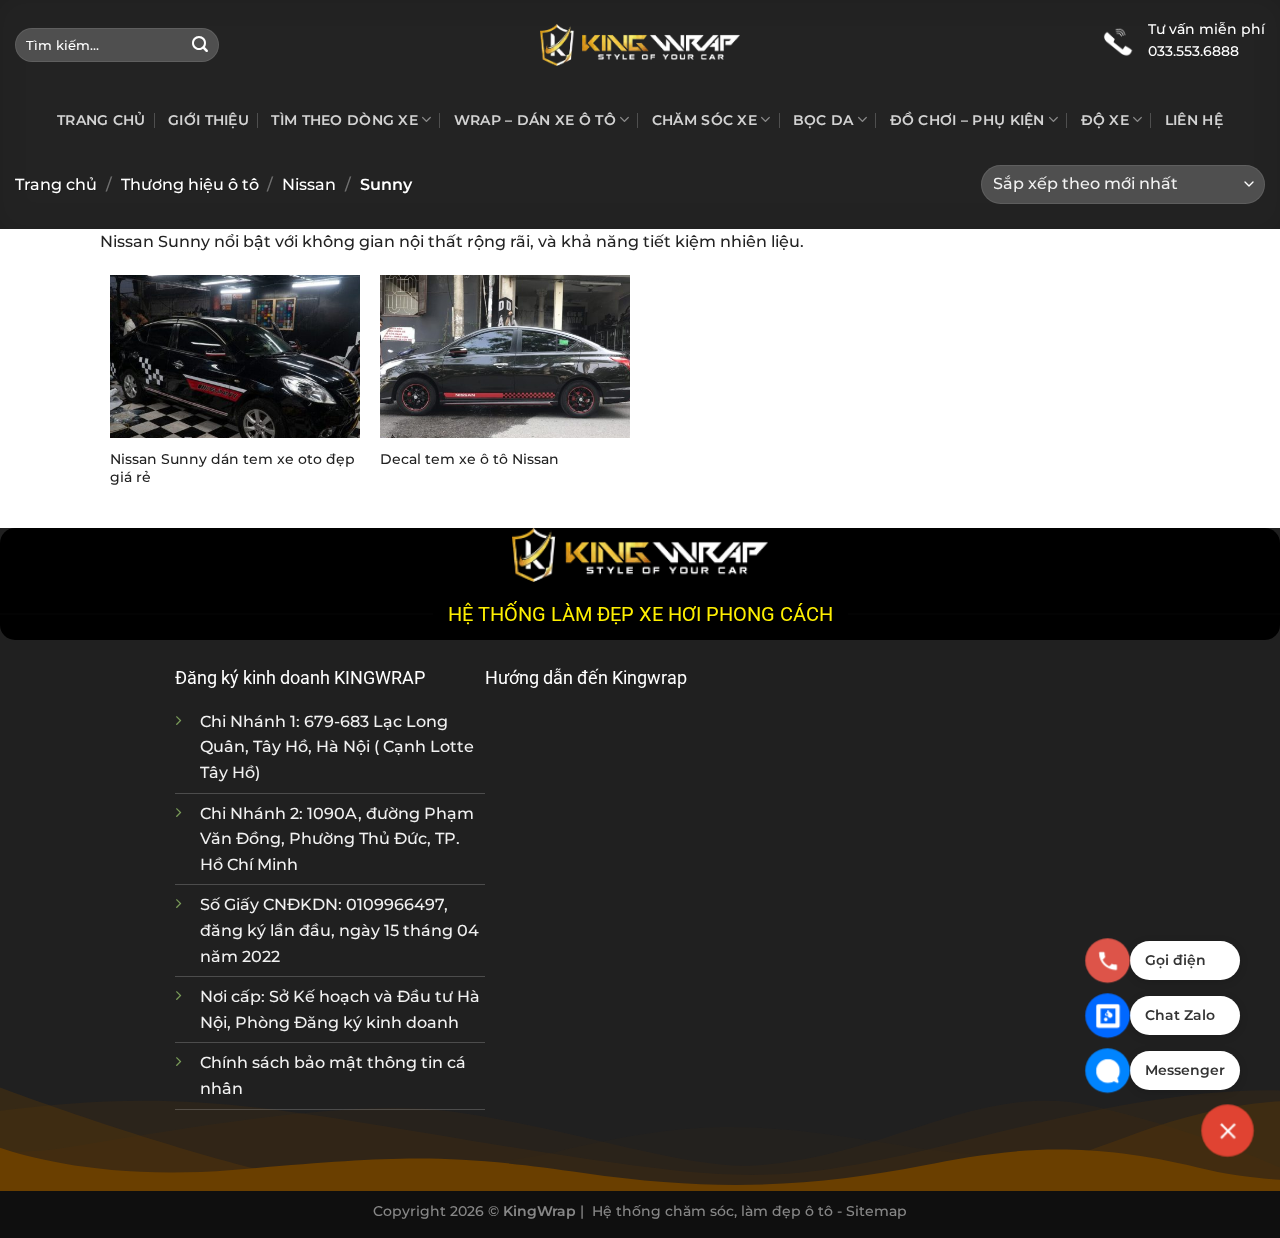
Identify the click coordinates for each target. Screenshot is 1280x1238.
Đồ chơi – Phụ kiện (967, 120)
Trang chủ (101, 120)
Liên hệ (1194, 120)
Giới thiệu (208, 120)
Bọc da (823, 120)
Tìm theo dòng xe (344, 120)
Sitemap (876, 1211)
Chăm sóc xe (704, 120)
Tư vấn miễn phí (1206, 29)
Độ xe (1105, 120)
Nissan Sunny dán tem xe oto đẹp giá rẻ (232, 468)
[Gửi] (200, 45)
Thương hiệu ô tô (190, 184)
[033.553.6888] (1118, 40)
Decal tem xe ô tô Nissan (469, 459)
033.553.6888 (1193, 51)
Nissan (309, 184)
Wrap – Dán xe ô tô (535, 120)
